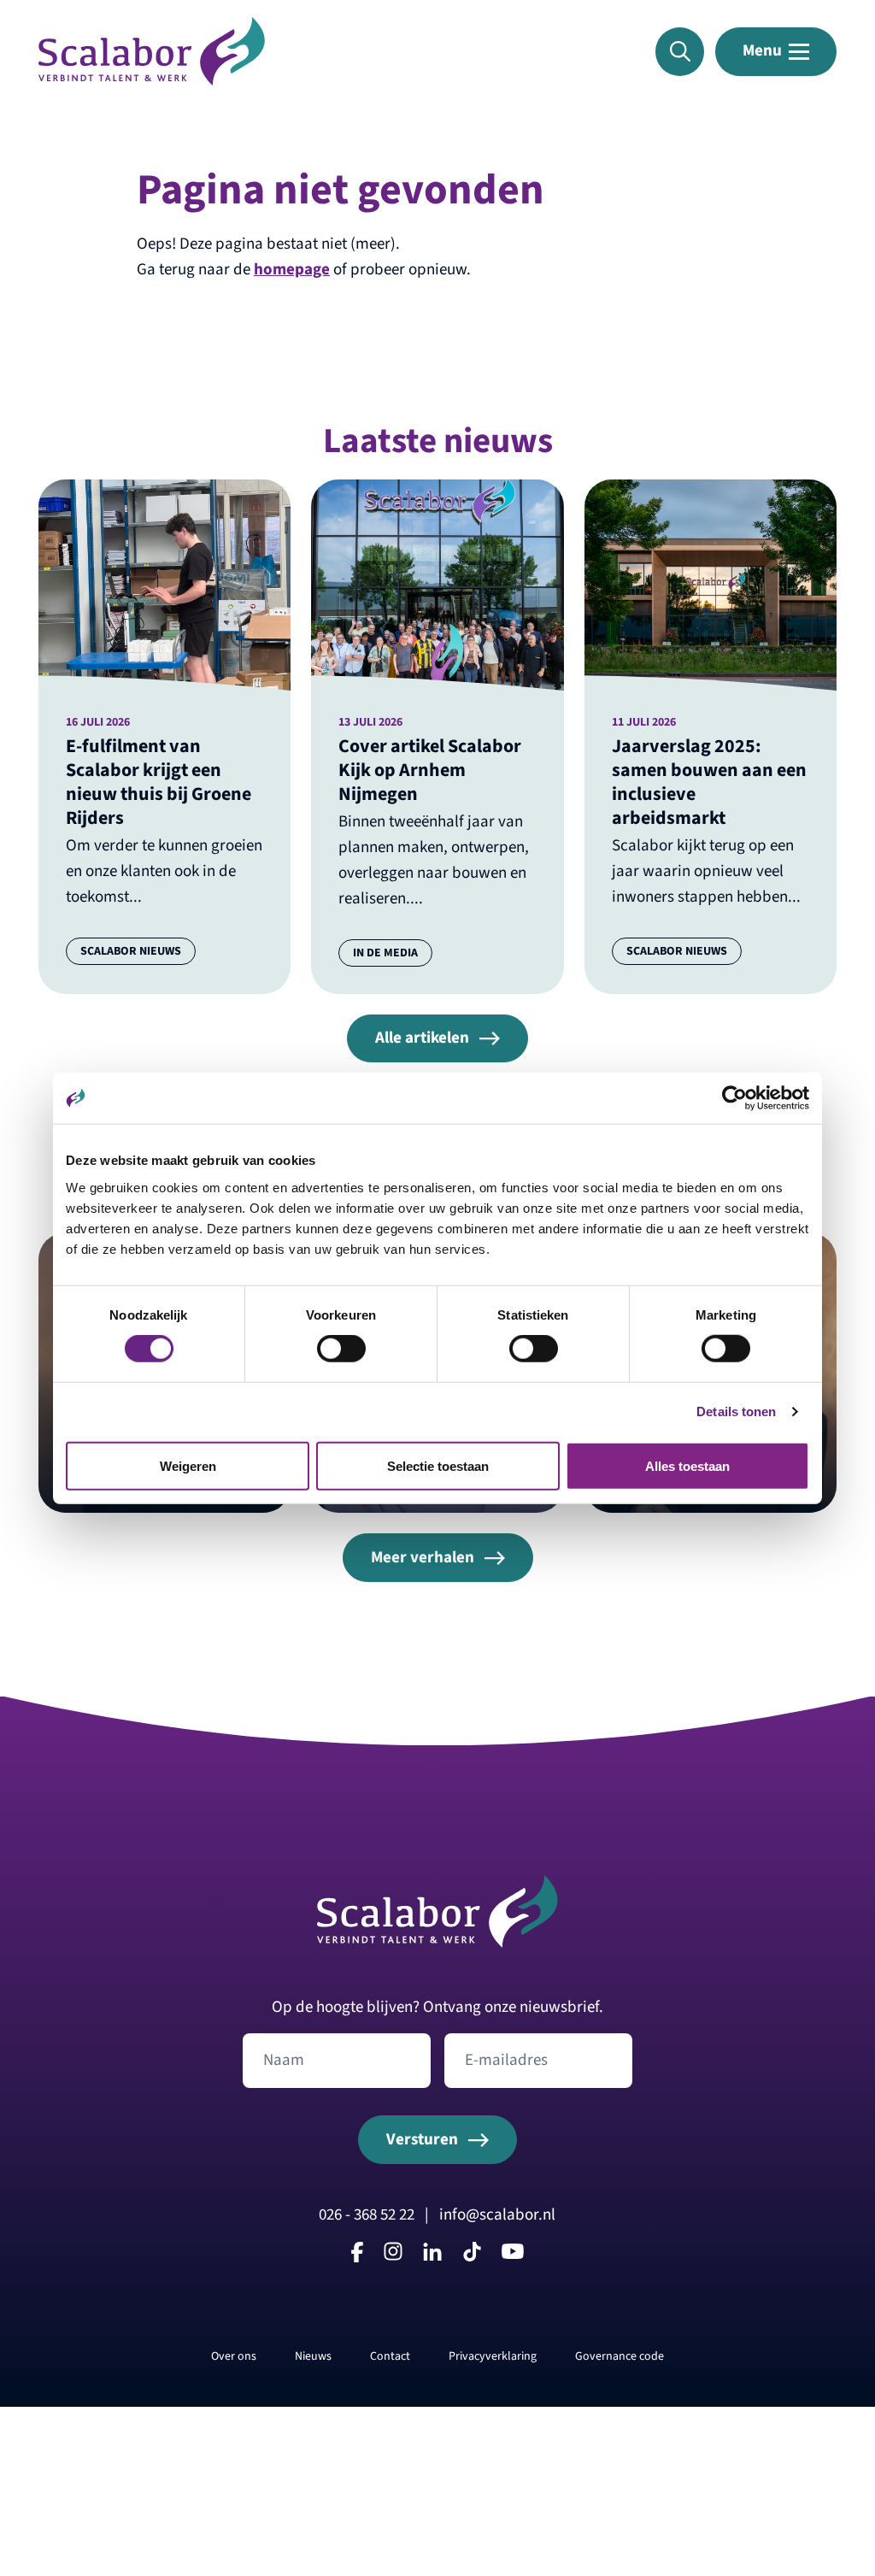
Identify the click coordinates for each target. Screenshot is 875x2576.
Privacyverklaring (493, 2356)
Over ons (234, 2356)
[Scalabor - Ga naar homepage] (152, 80)
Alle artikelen (422, 1038)
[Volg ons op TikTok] (472, 2257)
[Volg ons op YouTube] (513, 2254)
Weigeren (188, 1465)
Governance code (620, 2356)
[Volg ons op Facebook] (357, 2257)
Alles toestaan (687, 1465)
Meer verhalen (423, 1557)
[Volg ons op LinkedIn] (432, 2255)
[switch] (341, 1349)
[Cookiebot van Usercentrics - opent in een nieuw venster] (734, 1098)
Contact (390, 2356)
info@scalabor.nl (497, 2214)
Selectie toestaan (438, 1465)
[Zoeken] (680, 52)
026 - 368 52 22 (577, 55)
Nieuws (313, 2356)
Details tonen (736, 1412)
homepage (292, 269)
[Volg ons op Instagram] (393, 2255)
